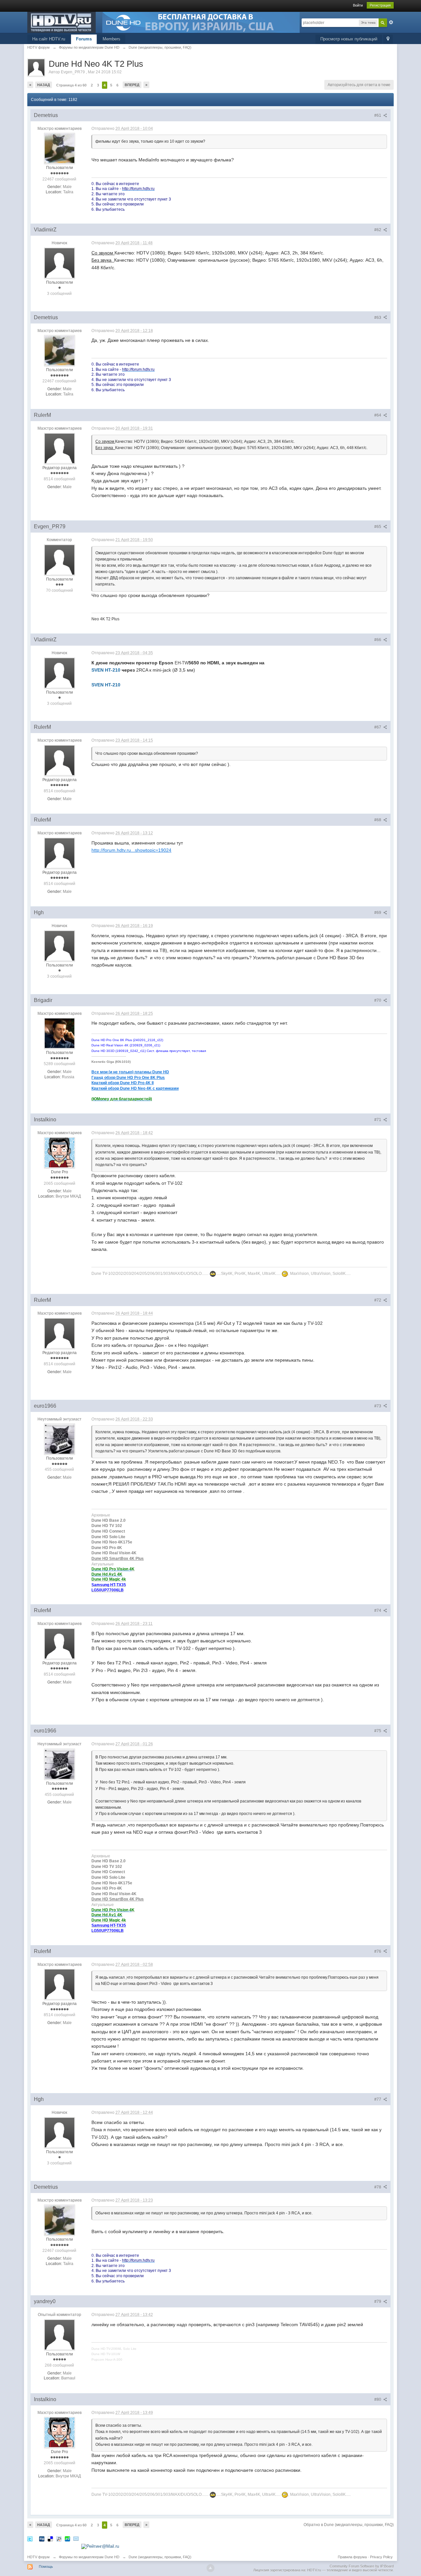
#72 (378, 1300)
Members (111, 39)
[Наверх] (210, 2568)
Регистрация (380, 5)
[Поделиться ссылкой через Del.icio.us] (50, 2539)
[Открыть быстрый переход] (388, 39)
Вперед (132, 85)
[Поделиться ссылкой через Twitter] (30, 2539)
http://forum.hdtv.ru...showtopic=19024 (131, 850)
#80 (378, 2399)
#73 (378, 1406)
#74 (378, 1610)
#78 (378, 2187)
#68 (378, 820)
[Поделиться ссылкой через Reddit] (59, 2539)
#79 (378, 2302)
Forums (84, 39)
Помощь (46, 2566)
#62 (378, 230)
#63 (378, 318)
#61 (378, 115)
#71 (378, 1120)
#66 (378, 640)
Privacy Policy (381, 2557)
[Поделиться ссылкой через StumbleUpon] (67, 2539)
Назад (44, 85)
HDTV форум (38, 2557)
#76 (378, 1951)
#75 (378, 1731)
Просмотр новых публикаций (349, 39)
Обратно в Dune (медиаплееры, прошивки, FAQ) (349, 2525)
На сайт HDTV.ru (49, 39)
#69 (378, 913)
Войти (358, 5)
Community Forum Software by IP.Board (362, 2566)
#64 (378, 415)
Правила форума (352, 2557)
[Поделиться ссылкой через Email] (76, 2539)
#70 (378, 1000)
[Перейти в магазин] (201, 22)
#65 (378, 527)
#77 (378, 2099)
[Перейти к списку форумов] (62, 22)
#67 (378, 727)
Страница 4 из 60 (71, 85)
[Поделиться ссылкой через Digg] (42, 2539)
